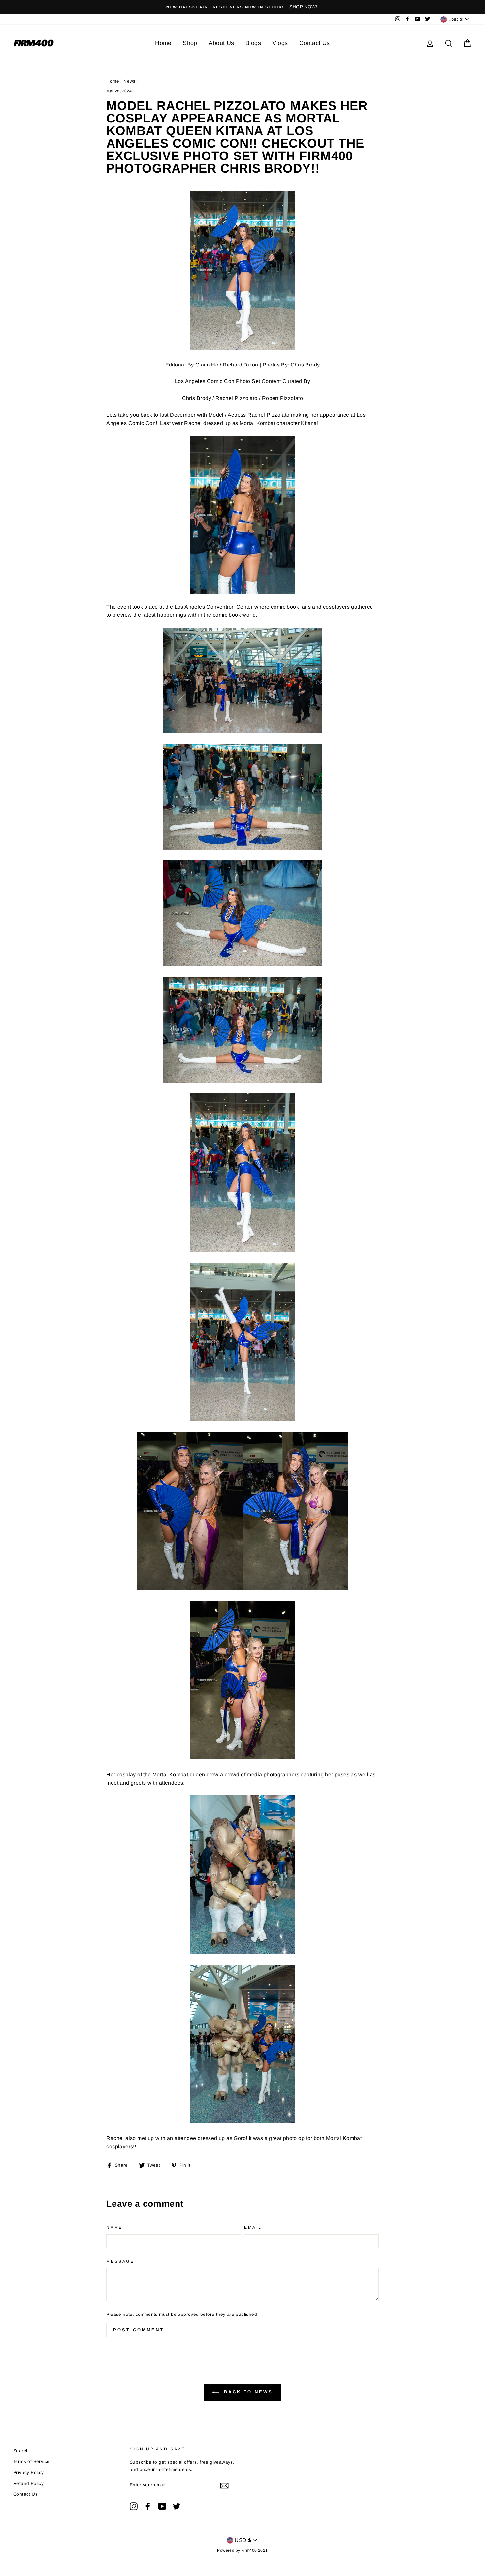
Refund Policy (28, 2483)
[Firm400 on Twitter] (177, 2506)
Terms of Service (31, 2462)
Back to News (247, 2392)
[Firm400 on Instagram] (134, 2506)
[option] (242, 7)
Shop (190, 43)
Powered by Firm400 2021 (242, 2550)
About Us (221, 43)
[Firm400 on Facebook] (148, 2506)
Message (120, 2261)
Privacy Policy (29, 2472)
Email (253, 2227)
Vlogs (280, 43)
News (129, 81)
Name (114, 2227)
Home (163, 43)
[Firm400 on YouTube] (162, 2506)
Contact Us (315, 43)
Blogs (253, 43)
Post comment (139, 2330)
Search (21, 2451)
